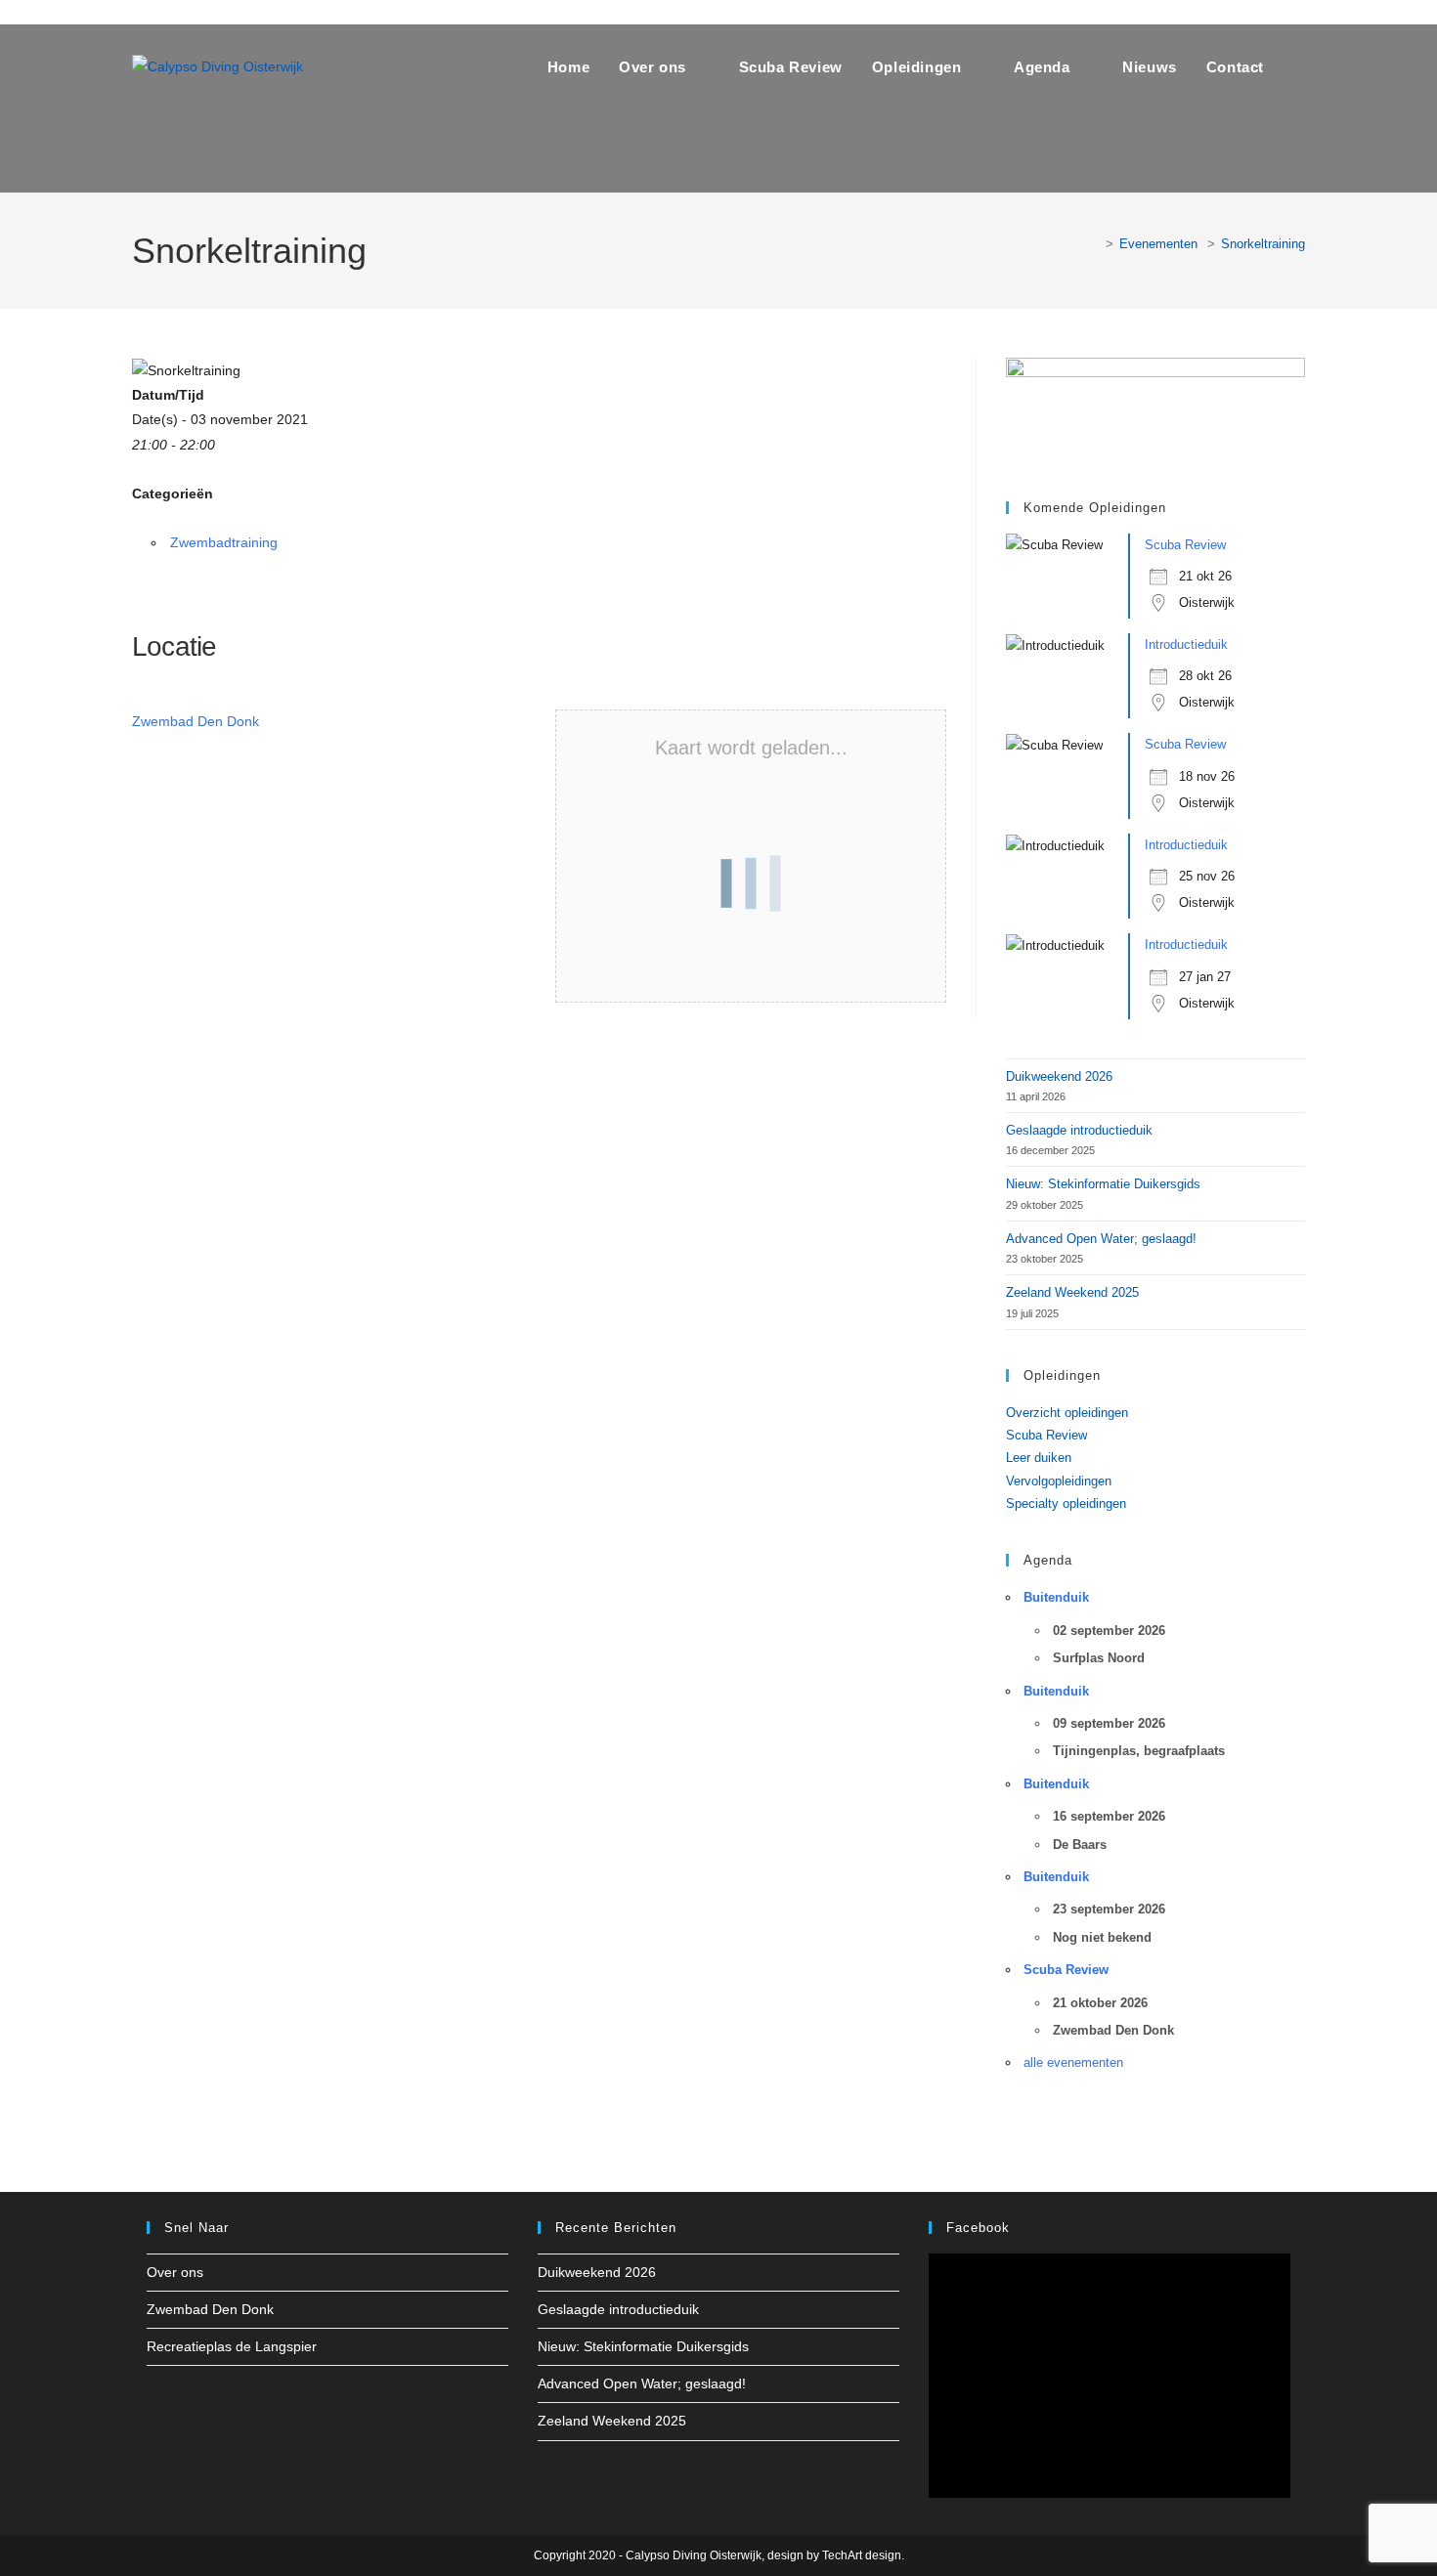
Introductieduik (1186, 644)
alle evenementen (1073, 2062)
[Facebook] (158, 2400)
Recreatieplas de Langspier (232, 2346)
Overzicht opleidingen (1067, 1413)
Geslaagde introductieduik (1079, 1130)
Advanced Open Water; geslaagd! (1101, 1239)
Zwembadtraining (224, 542)
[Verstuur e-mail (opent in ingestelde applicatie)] (222, 12)
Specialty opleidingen (1066, 1503)
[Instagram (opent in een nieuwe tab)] (167, 12)
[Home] (1095, 244)
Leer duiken (1039, 1458)
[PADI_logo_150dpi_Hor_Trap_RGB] (1155, 409)
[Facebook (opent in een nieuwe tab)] (143, 12)
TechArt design (862, 2555)
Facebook (978, 2228)
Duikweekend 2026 (1059, 1076)
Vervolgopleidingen (1059, 1481)
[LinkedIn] (205, 2400)
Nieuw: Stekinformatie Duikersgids (1103, 1184)
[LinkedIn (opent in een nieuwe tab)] (195, 12)
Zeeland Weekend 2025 (1072, 1292)
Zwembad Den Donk (196, 721)
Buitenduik (1056, 1597)
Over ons (175, 2272)
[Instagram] (182, 2400)
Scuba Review (1185, 545)
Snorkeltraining (1263, 244)
